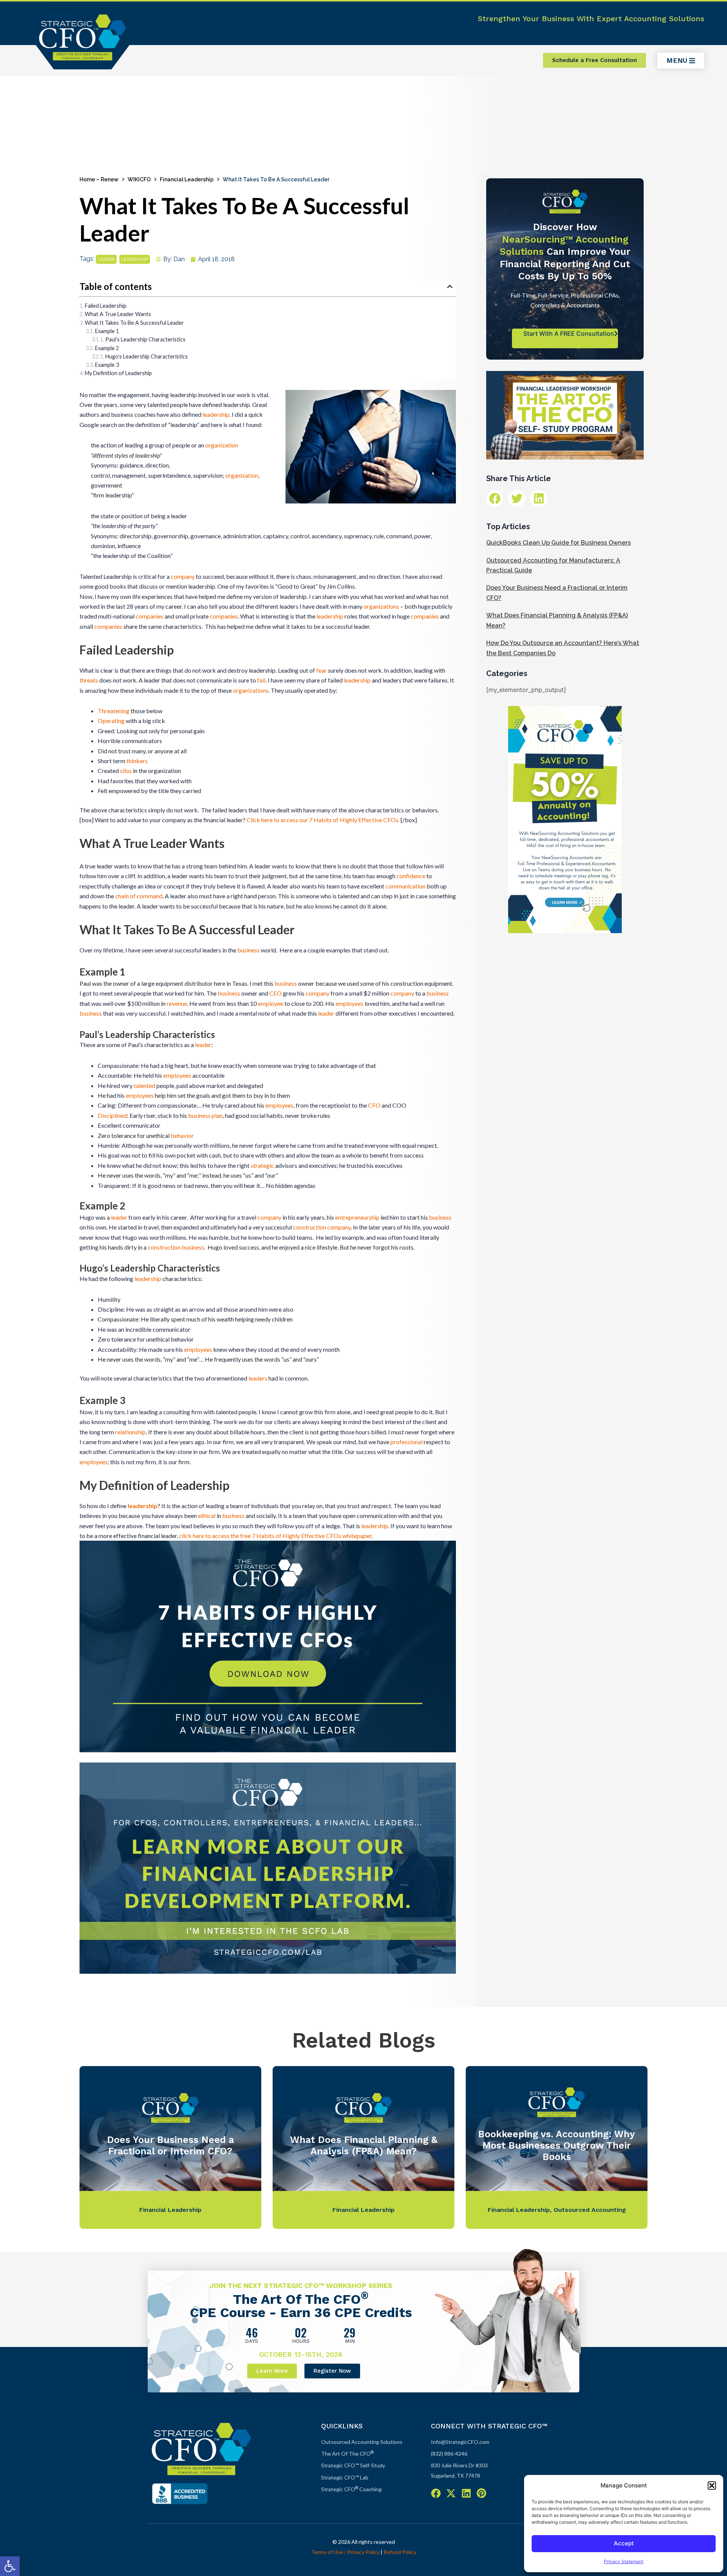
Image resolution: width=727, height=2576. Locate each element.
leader (106, 259)
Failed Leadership (106, 306)
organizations (381, 606)
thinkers (137, 761)
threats (89, 680)
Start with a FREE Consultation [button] (569, 333)
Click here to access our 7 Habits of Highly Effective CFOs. (323, 820)
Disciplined (112, 1115)
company (183, 576)
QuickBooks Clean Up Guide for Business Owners (559, 543)
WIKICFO (139, 179)
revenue (177, 1003)
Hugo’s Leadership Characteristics (147, 356)
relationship (130, 1432)
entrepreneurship (357, 1217)
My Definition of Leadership (118, 373)
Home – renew (99, 179)
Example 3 (107, 365)
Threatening (114, 711)
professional (406, 1442)
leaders (258, 1378)
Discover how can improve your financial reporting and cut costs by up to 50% (565, 252)
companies (150, 616)
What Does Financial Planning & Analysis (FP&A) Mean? (364, 2145)
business (249, 950)
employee (271, 1003)
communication (406, 886)
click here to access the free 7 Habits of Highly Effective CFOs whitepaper (275, 1536)
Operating (111, 721)
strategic (262, 1165)
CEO (275, 993)
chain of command (139, 896)
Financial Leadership (187, 179)
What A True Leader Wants (119, 314)
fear (321, 670)
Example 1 (107, 331)
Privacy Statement (624, 2561)
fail (261, 680)
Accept (624, 2543)
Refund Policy (400, 2552)
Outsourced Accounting (590, 2210)
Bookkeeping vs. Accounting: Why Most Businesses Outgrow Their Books (557, 2145)
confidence (411, 876)
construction (310, 1227)
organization (222, 445)
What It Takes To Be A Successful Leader (134, 323)
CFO (374, 1105)
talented (144, 1085)
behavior (182, 1135)
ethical (207, 1516)
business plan (205, 1115)
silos (126, 771)
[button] (10, 2566)
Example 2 (107, 348)
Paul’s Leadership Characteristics (145, 339)
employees (349, 1003)
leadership (135, 259)
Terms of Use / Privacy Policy (345, 2552)
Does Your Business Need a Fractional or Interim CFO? (171, 2145)
